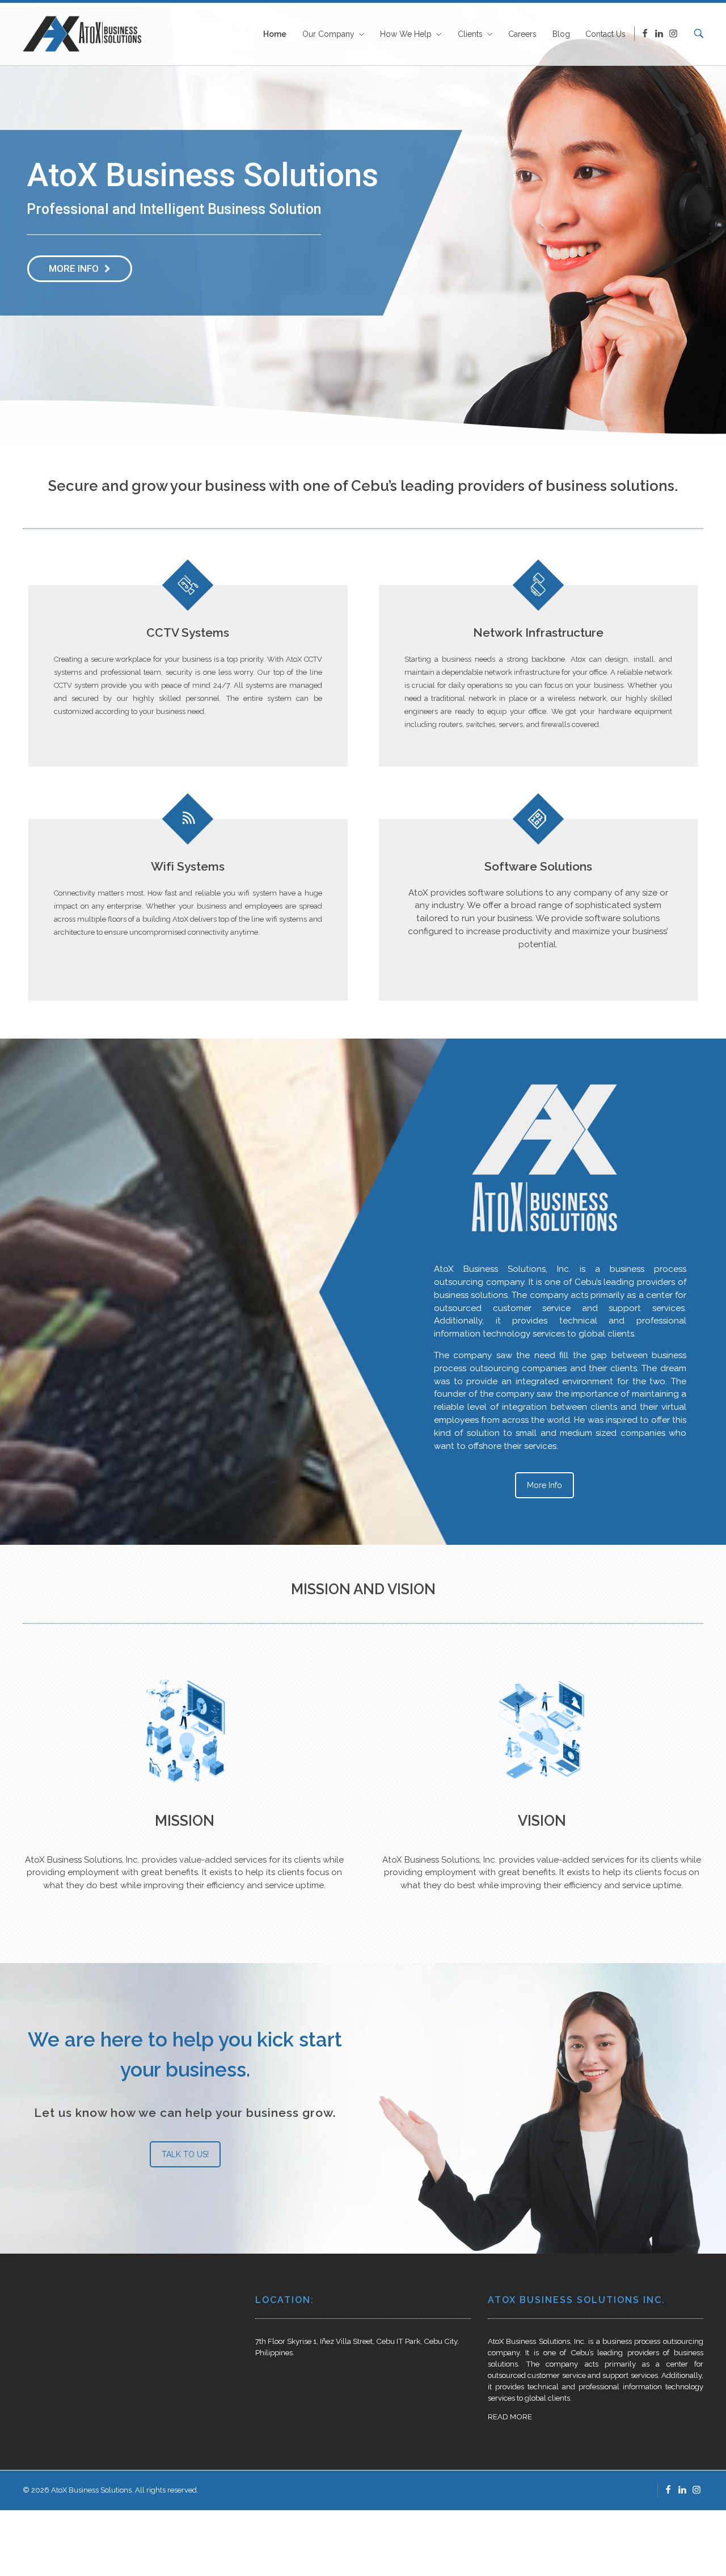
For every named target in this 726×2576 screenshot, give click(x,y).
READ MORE (510, 2417)
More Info (544, 1485)
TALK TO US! (185, 2154)
